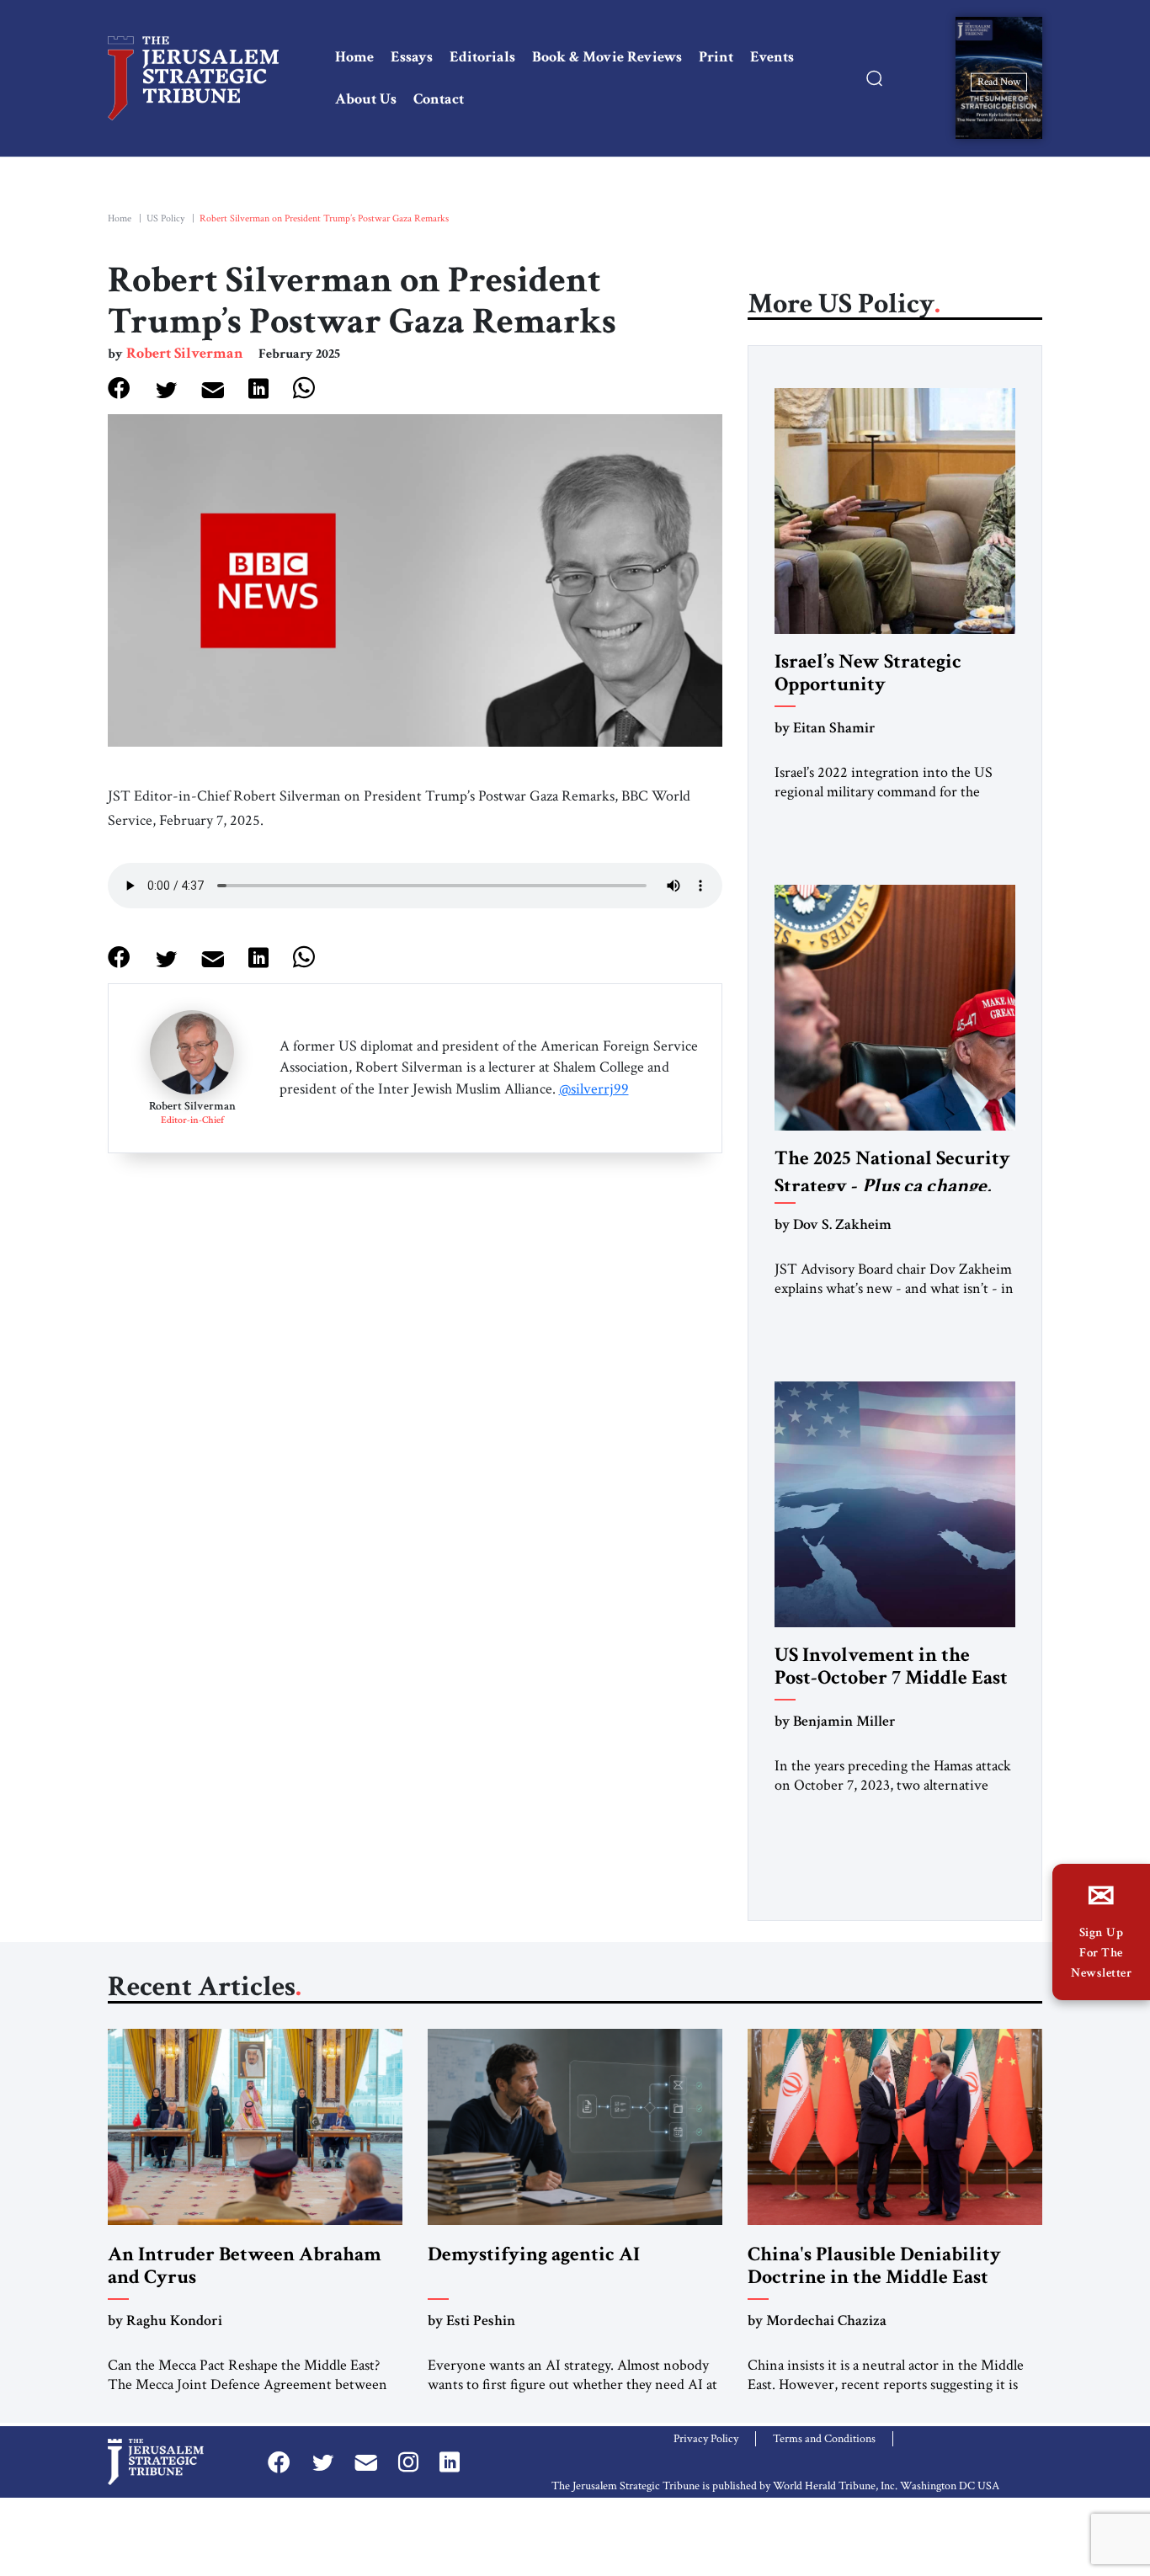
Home (354, 57)
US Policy (165, 218)
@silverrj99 (594, 1089)
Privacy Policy (706, 2439)
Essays (412, 57)
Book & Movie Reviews (607, 57)
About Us (366, 99)
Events (772, 57)
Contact (439, 99)
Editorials (482, 57)
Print (716, 57)
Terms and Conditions (824, 2439)
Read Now (999, 81)
